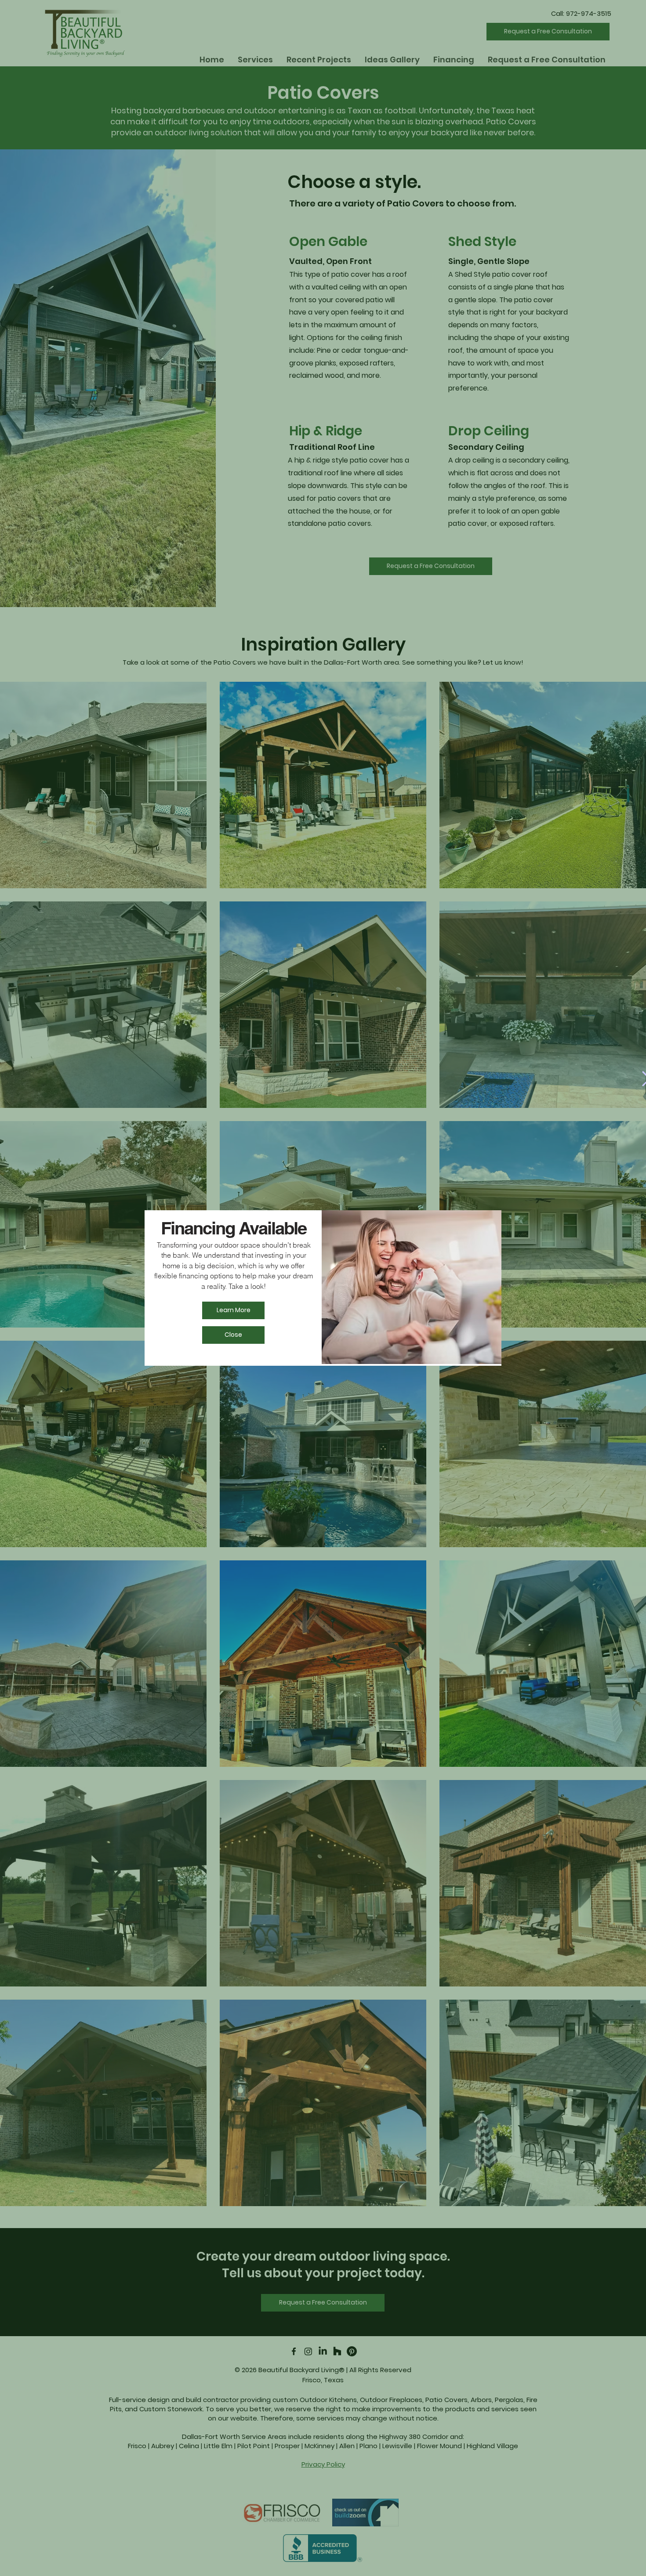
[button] (233, 1335)
